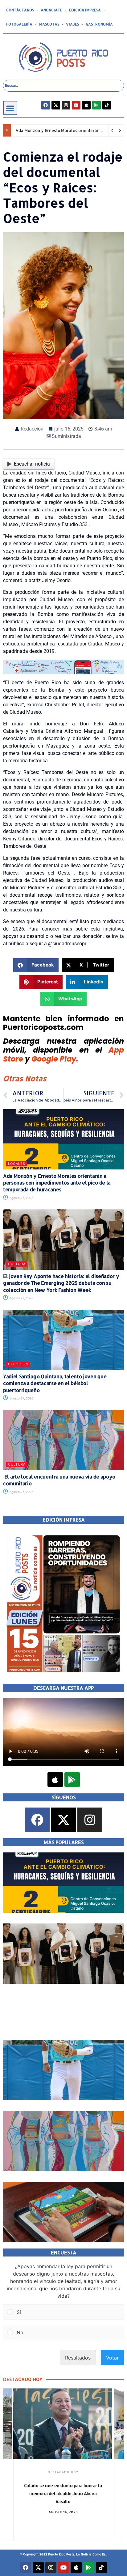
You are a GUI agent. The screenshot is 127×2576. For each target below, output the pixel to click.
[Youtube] (76, 105)
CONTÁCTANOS (20, 10)
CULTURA (17, 1264)
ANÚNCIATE (51, 10)
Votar (112, 2358)
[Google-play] (96, 105)
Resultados (78, 2358)
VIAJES (72, 24)
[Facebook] (46, 105)
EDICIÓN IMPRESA (85, 10)
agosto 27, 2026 (21, 1198)
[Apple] (86, 105)
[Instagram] (66, 105)
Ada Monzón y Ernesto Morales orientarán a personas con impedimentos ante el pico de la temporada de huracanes (57, 1183)
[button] (10, 108)
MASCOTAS (49, 24)
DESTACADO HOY (63, 2472)
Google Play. (55, 1059)
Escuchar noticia (32, 464)
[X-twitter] (56, 105)
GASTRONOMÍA (99, 24)
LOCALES (17, 1164)
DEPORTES (18, 1364)
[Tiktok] (107, 105)
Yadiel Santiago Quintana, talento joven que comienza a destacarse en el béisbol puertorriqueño (55, 1383)
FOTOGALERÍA (19, 24)
